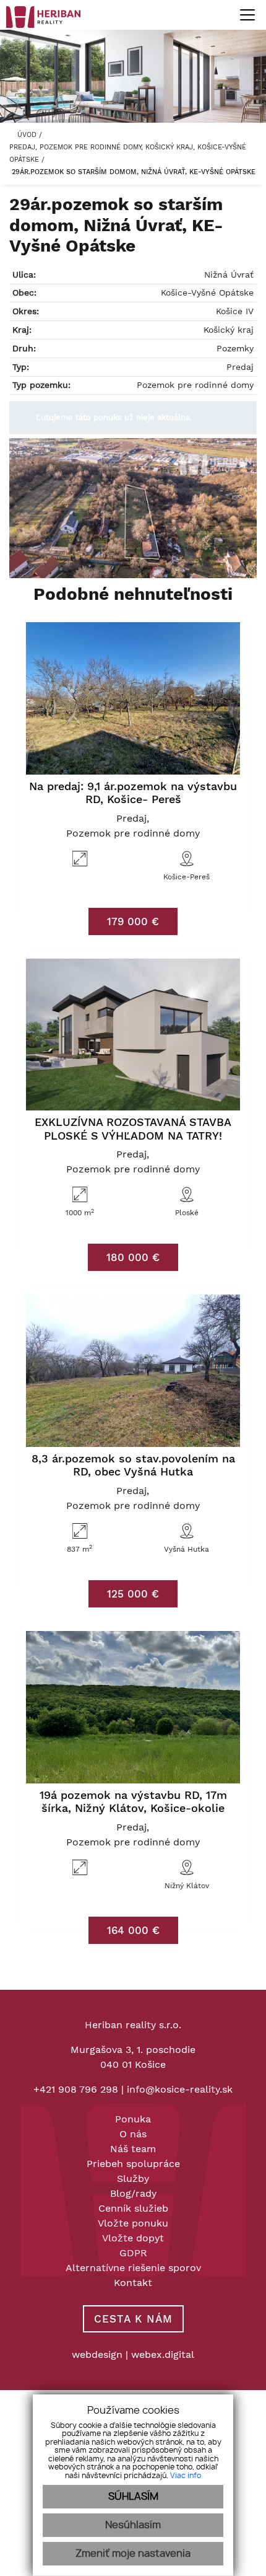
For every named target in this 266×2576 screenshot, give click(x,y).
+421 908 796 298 (76, 2089)
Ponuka (133, 2119)
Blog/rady (133, 2193)
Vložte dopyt (133, 2238)
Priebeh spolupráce (133, 2164)
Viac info (186, 2476)
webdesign (97, 2354)
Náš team (133, 2149)
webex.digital (163, 2354)
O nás (133, 2134)
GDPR (133, 2253)
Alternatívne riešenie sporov (133, 2268)
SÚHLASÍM (133, 2497)
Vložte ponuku (133, 2223)
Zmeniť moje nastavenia (133, 2554)
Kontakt (133, 2283)
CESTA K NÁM (133, 2319)
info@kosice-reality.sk (180, 2089)
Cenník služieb (133, 2208)
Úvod (26, 135)
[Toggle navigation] (243, 15)
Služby (133, 2178)
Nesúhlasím (133, 2525)
